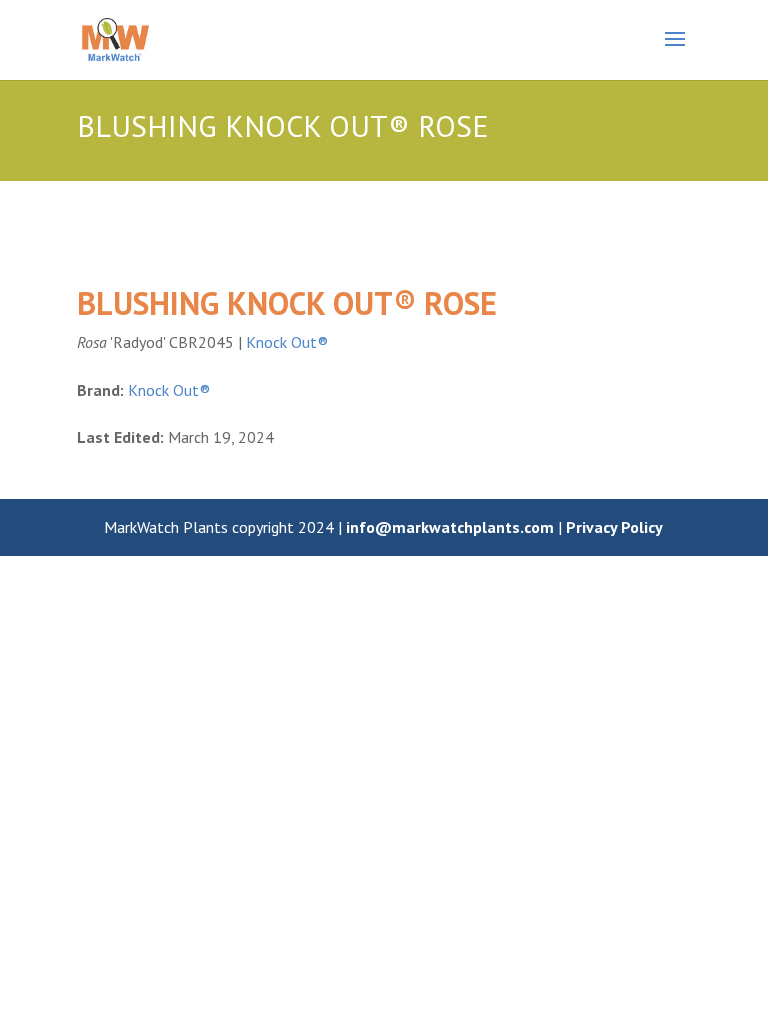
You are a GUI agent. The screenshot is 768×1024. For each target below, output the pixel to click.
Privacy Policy (614, 527)
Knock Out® (287, 342)
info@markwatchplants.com (450, 527)
